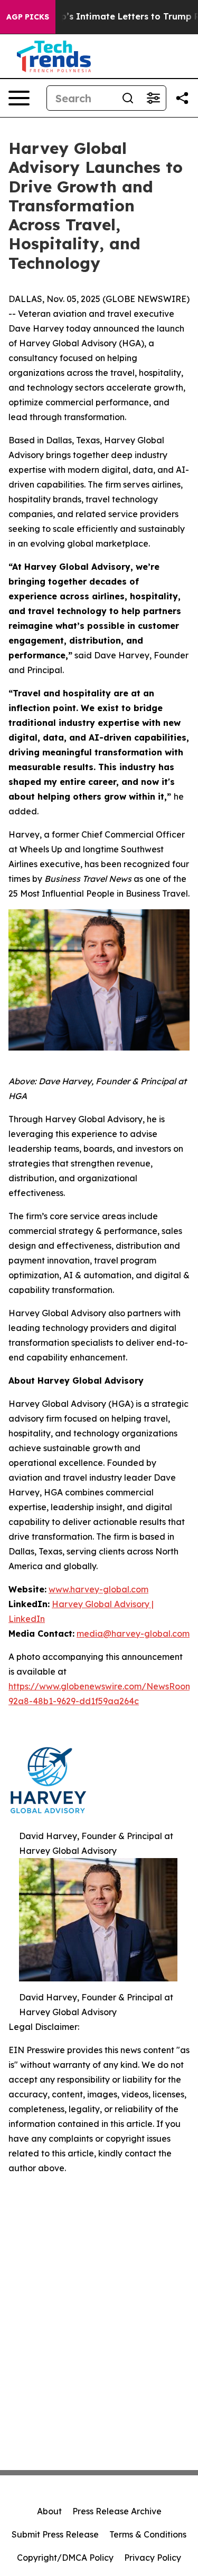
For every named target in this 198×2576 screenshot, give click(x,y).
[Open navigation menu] (19, 98)
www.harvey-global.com (98, 1589)
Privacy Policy (153, 2558)
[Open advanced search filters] (153, 98)
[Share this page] (182, 98)
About (49, 2511)
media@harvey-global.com (133, 1634)
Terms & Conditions (148, 2534)
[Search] (128, 98)
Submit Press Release (55, 2534)
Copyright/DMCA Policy (65, 2558)
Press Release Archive (117, 2511)
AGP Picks (28, 17)
